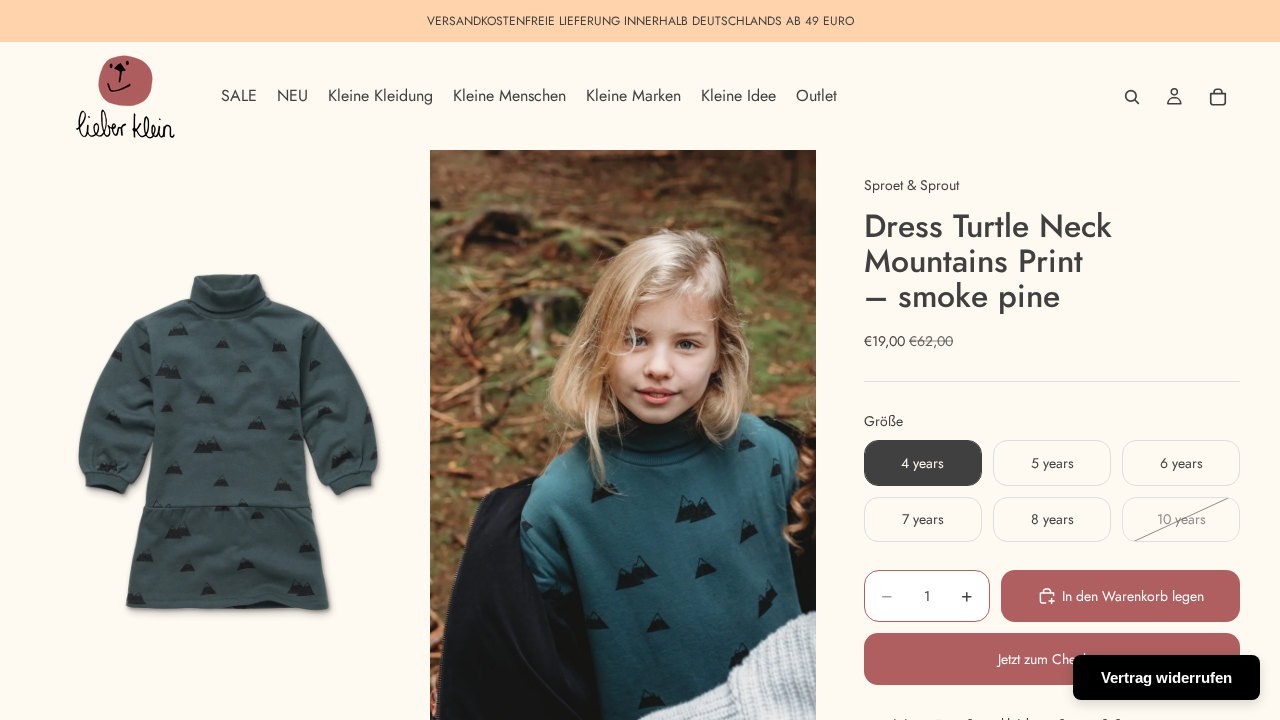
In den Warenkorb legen (1133, 596)
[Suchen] (1132, 97)
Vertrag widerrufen (1166, 677)
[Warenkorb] (1218, 97)
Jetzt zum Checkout (1052, 659)
